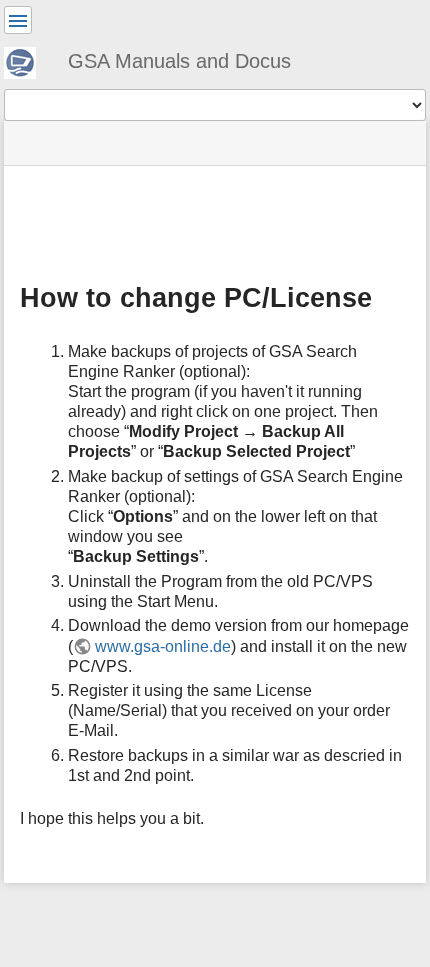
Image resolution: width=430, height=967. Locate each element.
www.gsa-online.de (163, 646)
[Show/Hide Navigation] (18, 20)
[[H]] (28, 60)
